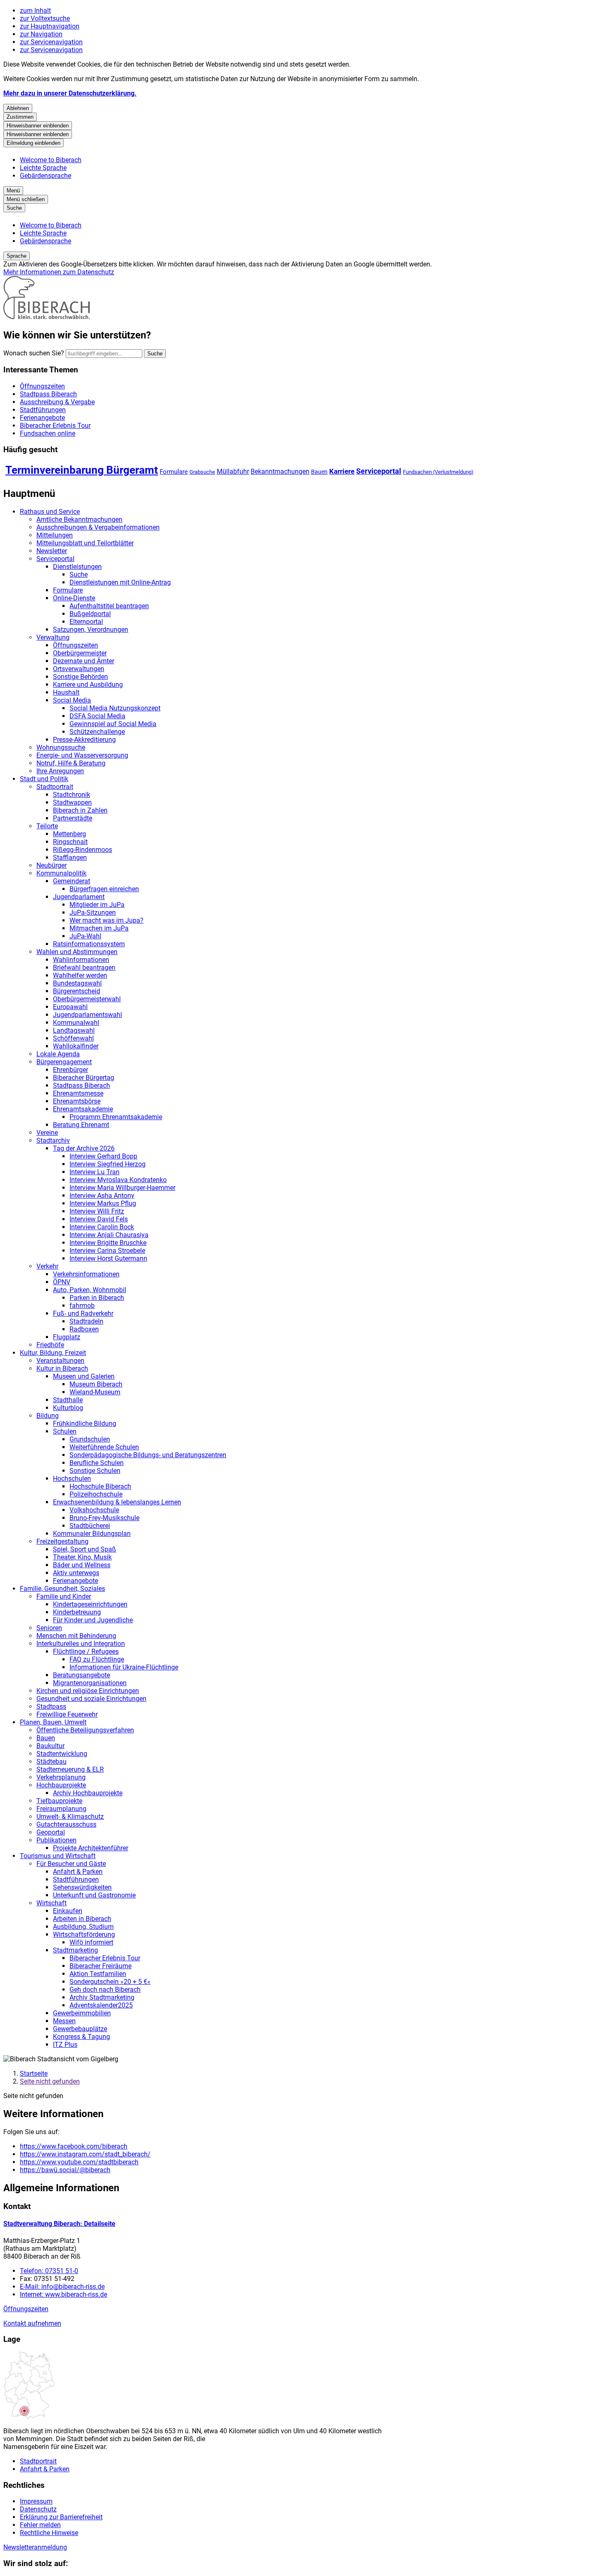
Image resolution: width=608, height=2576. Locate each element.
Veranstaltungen (60, 1361)
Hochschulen (72, 1479)
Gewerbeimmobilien (82, 2013)
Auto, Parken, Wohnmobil (90, 1290)
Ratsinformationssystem (89, 944)
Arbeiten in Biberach (82, 1919)
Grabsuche (202, 472)
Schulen (65, 1431)
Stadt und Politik (44, 779)
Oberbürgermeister (80, 653)
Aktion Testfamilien (98, 1974)
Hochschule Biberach (100, 1486)
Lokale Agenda (58, 1054)
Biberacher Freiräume (101, 1966)
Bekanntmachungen (280, 471)
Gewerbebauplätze (80, 2029)
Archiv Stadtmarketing (102, 1997)
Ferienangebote (75, 1581)
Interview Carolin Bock (102, 1227)
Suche (79, 574)
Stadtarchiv (53, 1140)
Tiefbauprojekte (59, 1801)
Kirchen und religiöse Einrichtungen (88, 1691)
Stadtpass (51, 1707)
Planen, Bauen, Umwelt (53, 1722)
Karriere (342, 471)
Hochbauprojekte (61, 1785)
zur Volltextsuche (45, 18)
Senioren (49, 1628)
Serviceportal (379, 471)
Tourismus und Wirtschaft (58, 1856)
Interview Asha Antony (102, 1196)
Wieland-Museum (95, 1392)
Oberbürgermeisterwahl (87, 999)
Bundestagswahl (77, 983)
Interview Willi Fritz (97, 1211)
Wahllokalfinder (76, 1046)
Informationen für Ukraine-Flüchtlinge (124, 1667)
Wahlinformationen (81, 960)
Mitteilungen (55, 535)
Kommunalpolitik (61, 873)
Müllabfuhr (233, 471)
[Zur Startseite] (47, 317)
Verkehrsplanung (61, 1777)
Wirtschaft (51, 1903)
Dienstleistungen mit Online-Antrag (120, 582)
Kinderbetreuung (77, 1612)
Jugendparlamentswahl (87, 1015)
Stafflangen (70, 857)
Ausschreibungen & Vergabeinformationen (98, 527)
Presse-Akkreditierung (84, 740)
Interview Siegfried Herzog (108, 1164)
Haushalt (66, 692)
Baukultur (50, 1746)
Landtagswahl (74, 1030)
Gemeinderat (72, 881)
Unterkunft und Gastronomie (94, 1895)
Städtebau (51, 1762)
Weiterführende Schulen (104, 1447)
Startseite (34, 2074)
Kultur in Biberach (62, 1368)
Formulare (174, 472)
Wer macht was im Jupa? (107, 920)
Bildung (48, 1416)
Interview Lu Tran (95, 1172)
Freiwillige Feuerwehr (67, 1714)
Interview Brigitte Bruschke (108, 1243)
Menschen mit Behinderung (76, 1636)
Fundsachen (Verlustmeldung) (438, 472)
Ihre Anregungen (60, 771)
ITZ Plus (65, 2045)
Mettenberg (69, 834)
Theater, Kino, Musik (82, 1557)
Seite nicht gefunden (50, 2081)
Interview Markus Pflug (103, 1203)
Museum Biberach (96, 1384)
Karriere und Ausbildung (88, 685)
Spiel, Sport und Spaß (85, 1549)
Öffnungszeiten (75, 645)
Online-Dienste (74, 598)
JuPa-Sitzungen (93, 913)
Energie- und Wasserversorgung (82, 755)
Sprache (17, 256)
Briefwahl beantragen (84, 968)
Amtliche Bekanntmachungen (79, 519)
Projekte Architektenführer (91, 1848)
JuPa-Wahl (85, 936)
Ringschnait (70, 842)
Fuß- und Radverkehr (83, 1313)
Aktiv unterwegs (76, 1573)
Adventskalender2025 (101, 2005)
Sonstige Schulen (95, 1471)
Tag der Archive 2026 (84, 1148)
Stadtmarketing (75, 1950)
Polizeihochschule (96, 1494)
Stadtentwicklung (62, 1754)
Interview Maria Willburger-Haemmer (122, 1188)
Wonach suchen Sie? (34, 353)
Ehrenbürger (71, 1070)
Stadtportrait (55, 787)
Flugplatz (67, 1337)
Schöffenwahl (73, 1038)
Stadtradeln (86, 1321)
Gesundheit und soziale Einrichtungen (91, 1699)
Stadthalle (68, 1400)
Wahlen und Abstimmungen (77, 952)
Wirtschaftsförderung (84, 1934)
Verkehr (47, 1266)
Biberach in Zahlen (80, 810)
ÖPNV (62, 1282)
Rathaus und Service (50, 512)
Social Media (72, 700)
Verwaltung (53, 637)
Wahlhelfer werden (80, 975)
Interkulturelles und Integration (81, 1644)
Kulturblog (68, 1408)
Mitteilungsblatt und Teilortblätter (85, 543)
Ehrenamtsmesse (78, 1093)
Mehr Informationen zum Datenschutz (59, 272)
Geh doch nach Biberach (105, 1990)
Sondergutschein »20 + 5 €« (110, 1982)
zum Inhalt (35, 11)
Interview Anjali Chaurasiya (109, 1235)
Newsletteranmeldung (35, 2547)
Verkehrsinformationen (86, 1274)
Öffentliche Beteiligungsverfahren (85, 1730)
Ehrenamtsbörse (77, 1101)
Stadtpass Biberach (81, 1085)
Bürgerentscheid (77, 991)
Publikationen (56, 1840)
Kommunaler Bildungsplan (92, 1534)
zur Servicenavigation (51, 42)
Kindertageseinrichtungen (90, 1604)
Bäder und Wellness (82, 1565)
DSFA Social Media (97, 716)
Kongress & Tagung (81, 2037)
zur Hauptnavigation (50, 26)
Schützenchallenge (97, 732)
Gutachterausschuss (66, 1824)
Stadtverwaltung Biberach (59, 2224)
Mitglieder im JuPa (97, 905)
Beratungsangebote (81, 1675)
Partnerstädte (73, 818)
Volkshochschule (94, 1510)
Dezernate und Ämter (84, 661)
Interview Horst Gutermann (108, 1258)
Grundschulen (90, 1439)
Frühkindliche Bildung (85, 1424)
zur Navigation (41, 34)
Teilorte (47, 826)
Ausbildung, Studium (83, 1927)
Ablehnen (18, 108)
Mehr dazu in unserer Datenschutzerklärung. (70, 93)
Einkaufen (68, 1911)
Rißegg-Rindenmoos (83, 850)
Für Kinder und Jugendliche (93, 1620)
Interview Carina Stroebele (107, 1251)
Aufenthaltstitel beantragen (109, 606)
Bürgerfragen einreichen (104, 889)
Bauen (319, 472)
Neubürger (51, 865)
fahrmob (82, 1306)
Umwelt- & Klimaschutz (70, 1817)
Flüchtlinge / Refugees (86, 1651)
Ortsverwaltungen (79, 669)
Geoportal (51, 1832)
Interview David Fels (99, 1219)
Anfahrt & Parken (78, 1872)
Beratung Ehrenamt (81, 1125)
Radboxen (84, 1329)
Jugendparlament (79, 897)
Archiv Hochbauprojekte (88, 1793)
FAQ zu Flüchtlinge (97, 1659)
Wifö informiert (91, 1942)
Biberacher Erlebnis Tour (105, 1958)
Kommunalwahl (76, 1023)
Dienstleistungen (77, 567)
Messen (64, 2021)
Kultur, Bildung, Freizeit (53, 1353)
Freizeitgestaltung (62, 1541)
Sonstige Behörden (80, 677)
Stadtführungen (76, 1879)
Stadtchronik (72, 795)
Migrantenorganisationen (90, 1683)
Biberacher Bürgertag (84, 1078)
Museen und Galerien (84, 1376)
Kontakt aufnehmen (32, 2323)
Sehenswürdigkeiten (82, 1887)
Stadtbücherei (90, 1526)
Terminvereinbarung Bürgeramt (82, 470)
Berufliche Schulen (97, 1463)
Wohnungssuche (61, 747)
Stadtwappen (72, 802)
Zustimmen (20, 117)
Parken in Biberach (97, 1298)
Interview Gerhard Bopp (103, 1156)
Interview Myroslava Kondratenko (118, 1180)
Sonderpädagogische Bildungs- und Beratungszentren (148, 1455)
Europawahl (70, 1007)
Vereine (47, 1133)
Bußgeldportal (90, 614)
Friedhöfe (50, 1345)
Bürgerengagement (64, 1062)
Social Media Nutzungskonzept (115, 708)
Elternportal (86, 622)
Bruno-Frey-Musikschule (104, 1518)
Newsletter (52, 551)
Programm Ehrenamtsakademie (116, 1117)
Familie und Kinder (64, 1596)
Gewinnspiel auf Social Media (113, 724)
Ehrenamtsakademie (83, 1109)
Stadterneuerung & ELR (70, 1769)
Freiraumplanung (61, 1809)
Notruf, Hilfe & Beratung (71, 763)
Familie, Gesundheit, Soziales (62, 1589)
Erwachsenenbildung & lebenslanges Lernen (117, 1502)
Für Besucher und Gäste (71, 1864)
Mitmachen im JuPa (99, 928)
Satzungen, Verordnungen (91, 630)
